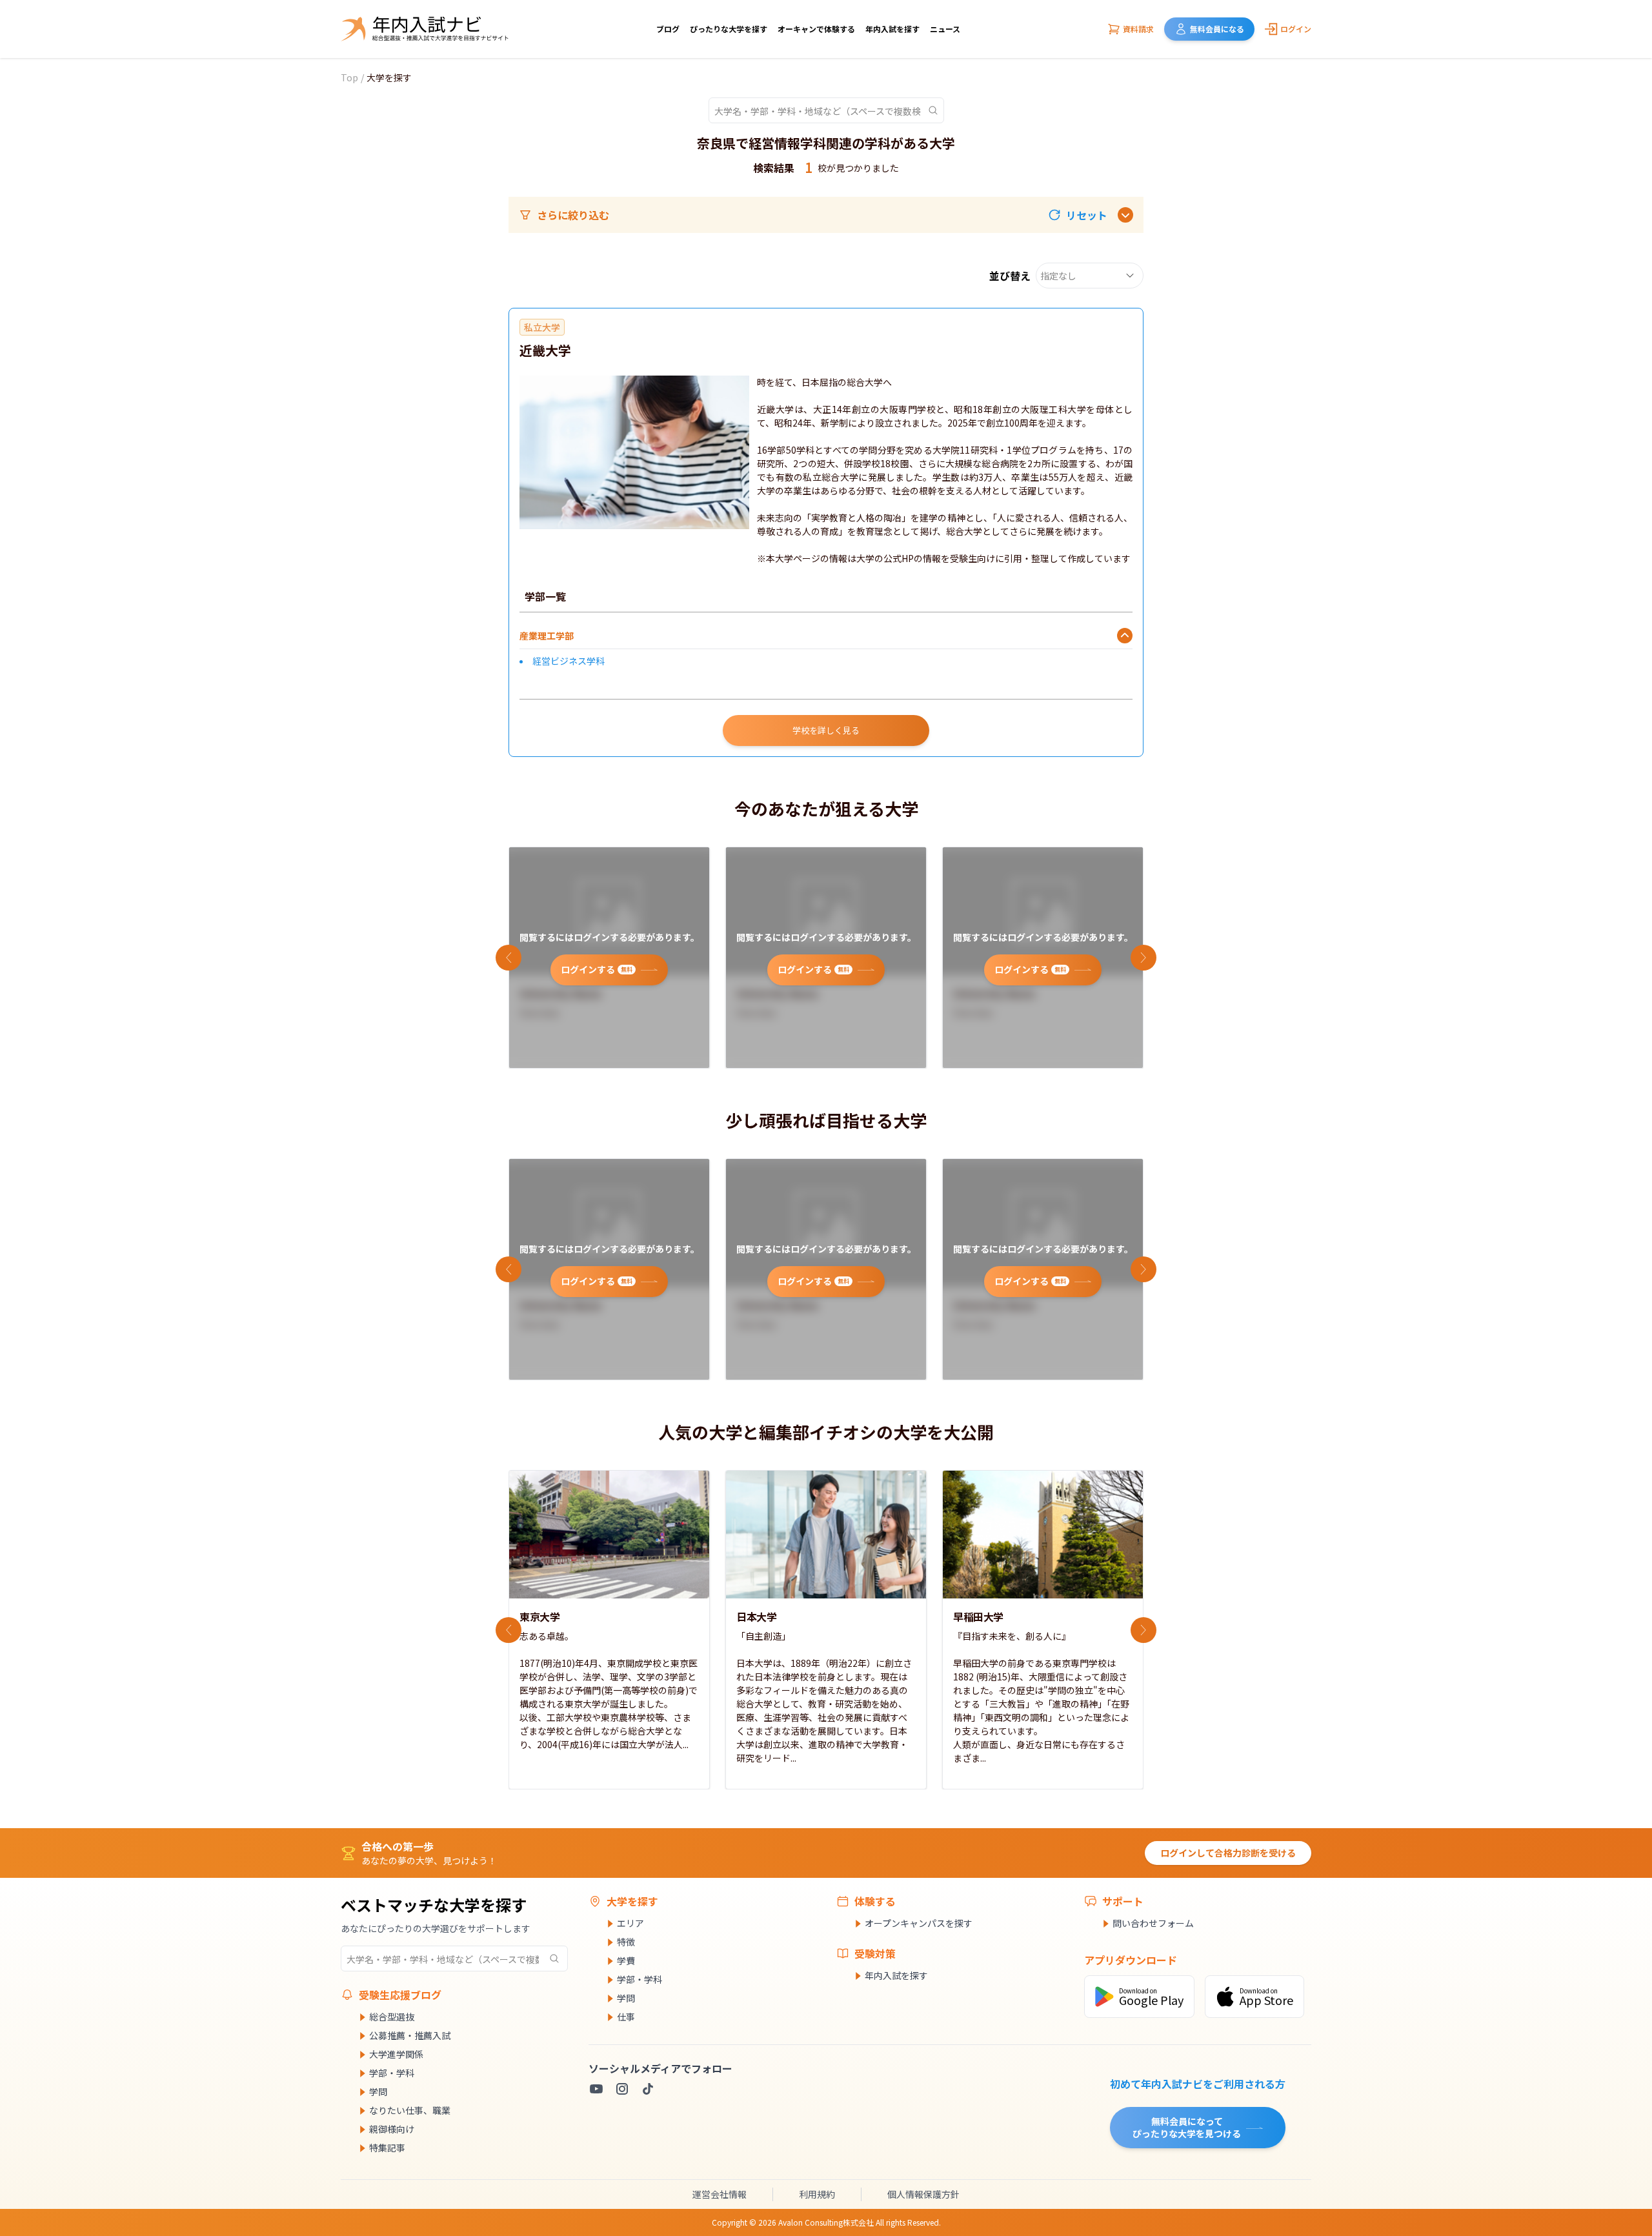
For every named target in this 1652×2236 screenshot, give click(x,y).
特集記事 (387, 2148)
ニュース (945, 29)
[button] (1078, 215)
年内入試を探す (892, 29)
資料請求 (1138, 29)
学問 (378, 2091)
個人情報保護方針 (923, 2194)
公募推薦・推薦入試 (410, 2035)
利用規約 (817, 2194)
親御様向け (392, 2129)
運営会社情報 (720, 2194)
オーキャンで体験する (816, 29)
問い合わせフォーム (1153, 1923)
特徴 (626, 1942)
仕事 (626, 2017)
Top (349, 77)
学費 (626, 1960)
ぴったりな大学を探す (729, 29)
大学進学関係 (396, 2054)
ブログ (668, 29)
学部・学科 (392, 2073)
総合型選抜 (392, 2017)
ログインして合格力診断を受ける (1228, 1853)
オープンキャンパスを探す (919, 1923)
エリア (630, 1923)
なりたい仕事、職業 (410, 2110)
